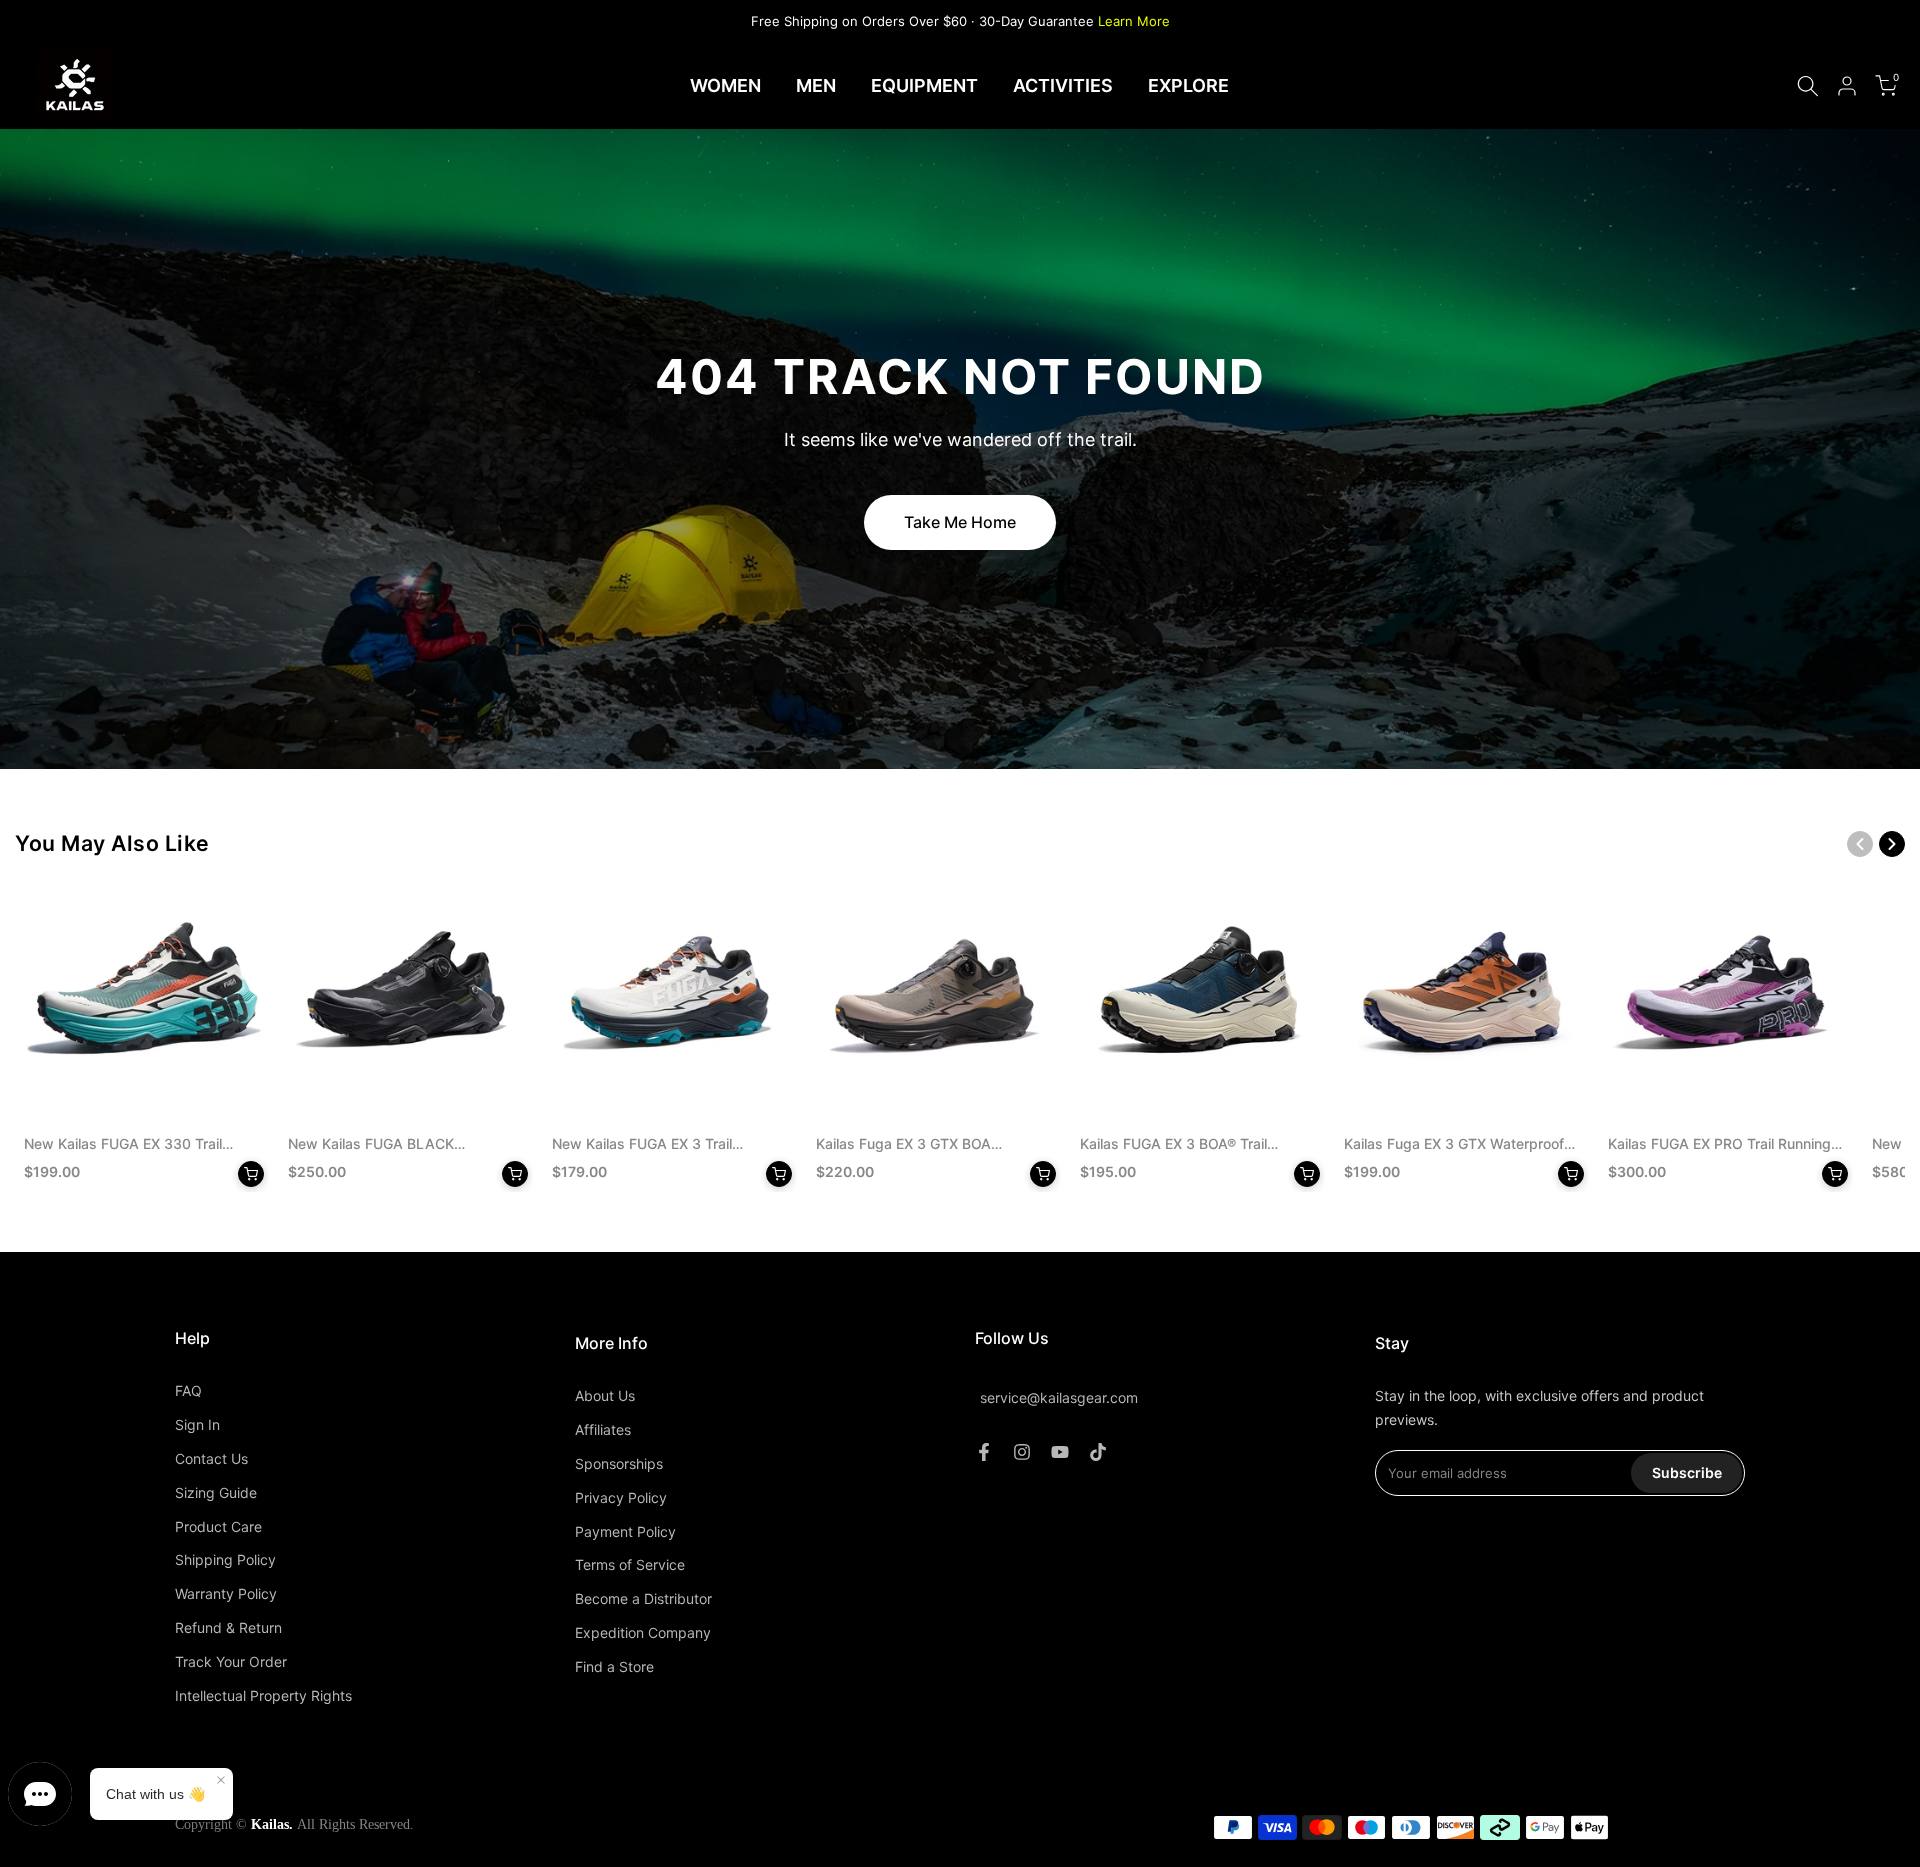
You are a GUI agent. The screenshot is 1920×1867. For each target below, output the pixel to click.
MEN (816, 85)
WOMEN (725, 85)
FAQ (188, 1390)
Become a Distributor (643, 1598)
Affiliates (603, 1429)
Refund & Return (228, 1627)
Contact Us (211, 1458)
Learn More (1134, 21)
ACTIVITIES (1063, 85)
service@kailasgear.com (1059, 1398)
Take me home (960, 522)
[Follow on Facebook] (984, 1452)
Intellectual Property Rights (263, 1695)
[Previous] (1860, 844)
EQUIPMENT (924, 85)
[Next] (1892, 844)
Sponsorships (619, 1463)
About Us (605, 1395)
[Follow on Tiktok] (1098, 1452)
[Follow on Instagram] (1022, 1452)
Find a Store (614, 1666)
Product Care (218, 1526)
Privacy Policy (621, 1497)
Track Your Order (231, 1661)
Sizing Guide (216, 1492)
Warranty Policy (226, 1593)
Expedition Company (643, 1632)
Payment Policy (625, 1531)
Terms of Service (630, 1564)
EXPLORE (1188, 85)
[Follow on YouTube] (1060, 1452)
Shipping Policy (225, 1559)
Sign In (197, 1424)
